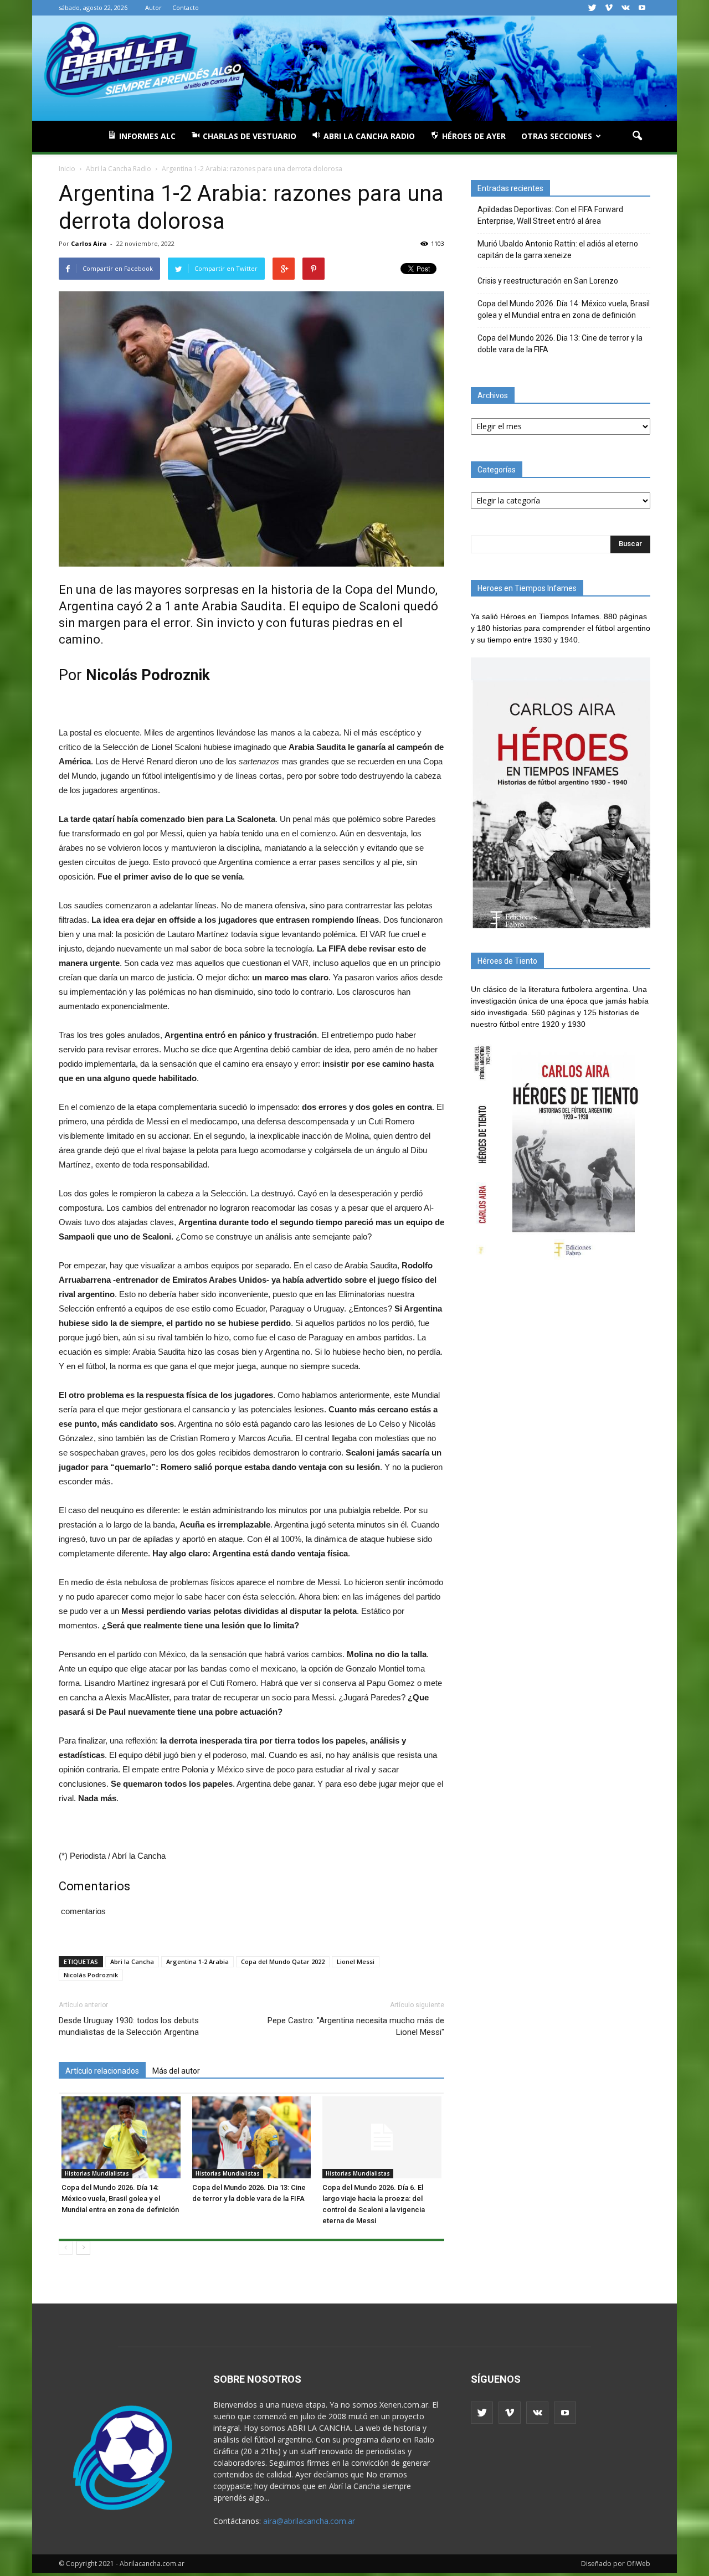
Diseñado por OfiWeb (616, 2564)
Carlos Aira (89, 243)
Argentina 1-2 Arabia (197, 1961)
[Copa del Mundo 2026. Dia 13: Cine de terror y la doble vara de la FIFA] (252, 2137)
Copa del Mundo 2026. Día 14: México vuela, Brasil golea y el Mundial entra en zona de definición (120, 2199)
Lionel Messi (356, 1961)
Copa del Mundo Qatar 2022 (283, 1961)
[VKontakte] (625, 8)
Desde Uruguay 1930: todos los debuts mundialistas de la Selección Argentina (129, 2026)
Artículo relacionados (102, 2071)
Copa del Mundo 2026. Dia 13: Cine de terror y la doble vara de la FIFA (560, 344)
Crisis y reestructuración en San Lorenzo (548, 281)
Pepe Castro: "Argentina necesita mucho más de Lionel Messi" (356, 2026)
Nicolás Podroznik (91, 1975)
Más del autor (176, 2071)
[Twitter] (592, 8)
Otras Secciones (557, 136)
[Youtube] (642, 8)
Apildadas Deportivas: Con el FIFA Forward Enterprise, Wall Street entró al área (550, 215)
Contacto (186, 7)
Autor (153, 7)
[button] (637, 136)
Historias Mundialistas (97, 2173)
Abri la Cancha (132, 1961)
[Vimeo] (609, 8)
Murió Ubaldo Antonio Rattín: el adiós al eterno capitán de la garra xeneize (558, 250)
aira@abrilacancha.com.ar (309, 2521)
